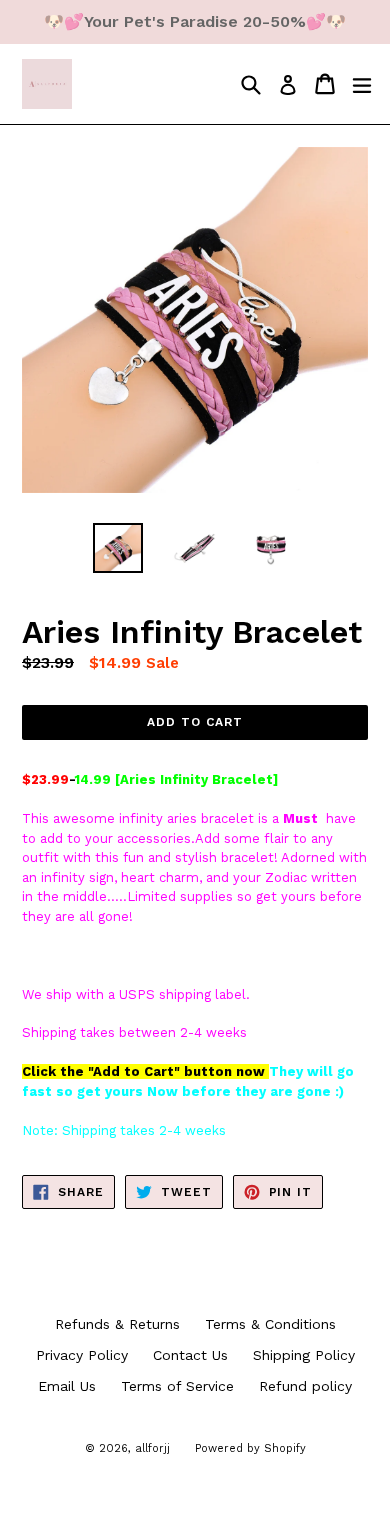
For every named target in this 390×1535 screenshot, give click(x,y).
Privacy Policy (82, 1355)
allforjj (152, 1448)
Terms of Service (177, 1386)
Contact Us (190, 1355)
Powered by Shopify (250, 1448)
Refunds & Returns (117, 1324)
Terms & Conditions (270, 1324)
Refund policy (305, 1386)
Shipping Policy (304, 1355)
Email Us (67, 1386)
